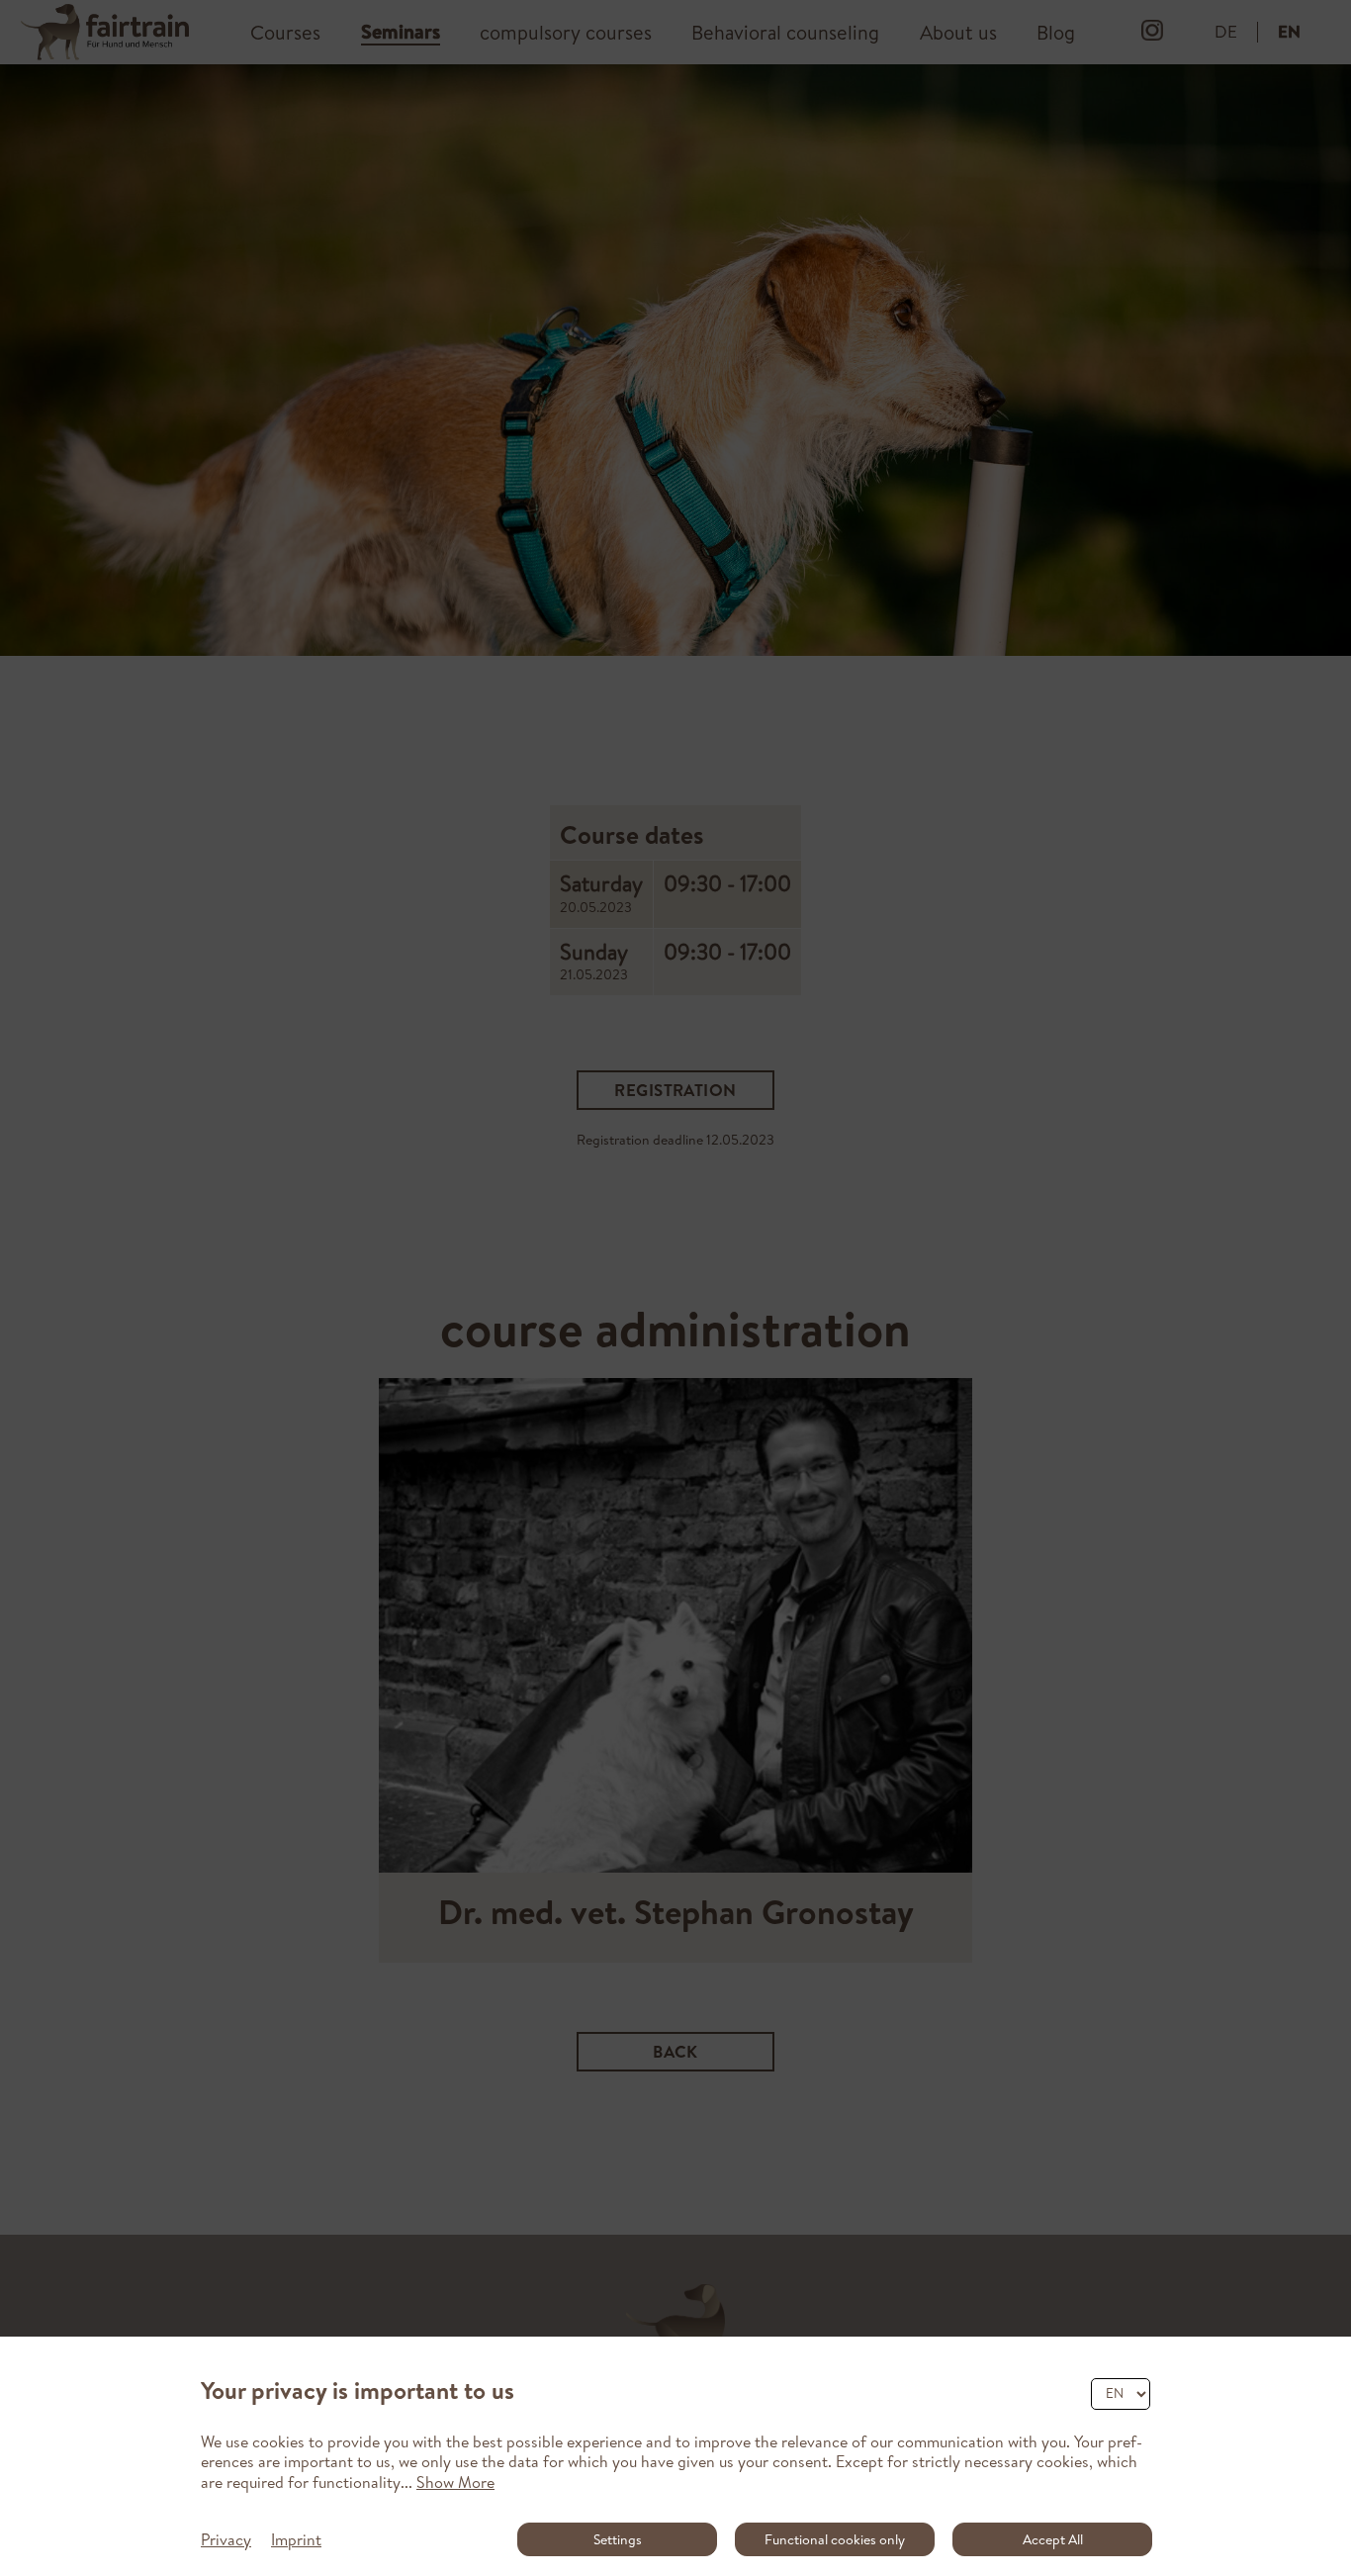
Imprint (296, 2539)
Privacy (226, 2539)
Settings (618, 2539)
